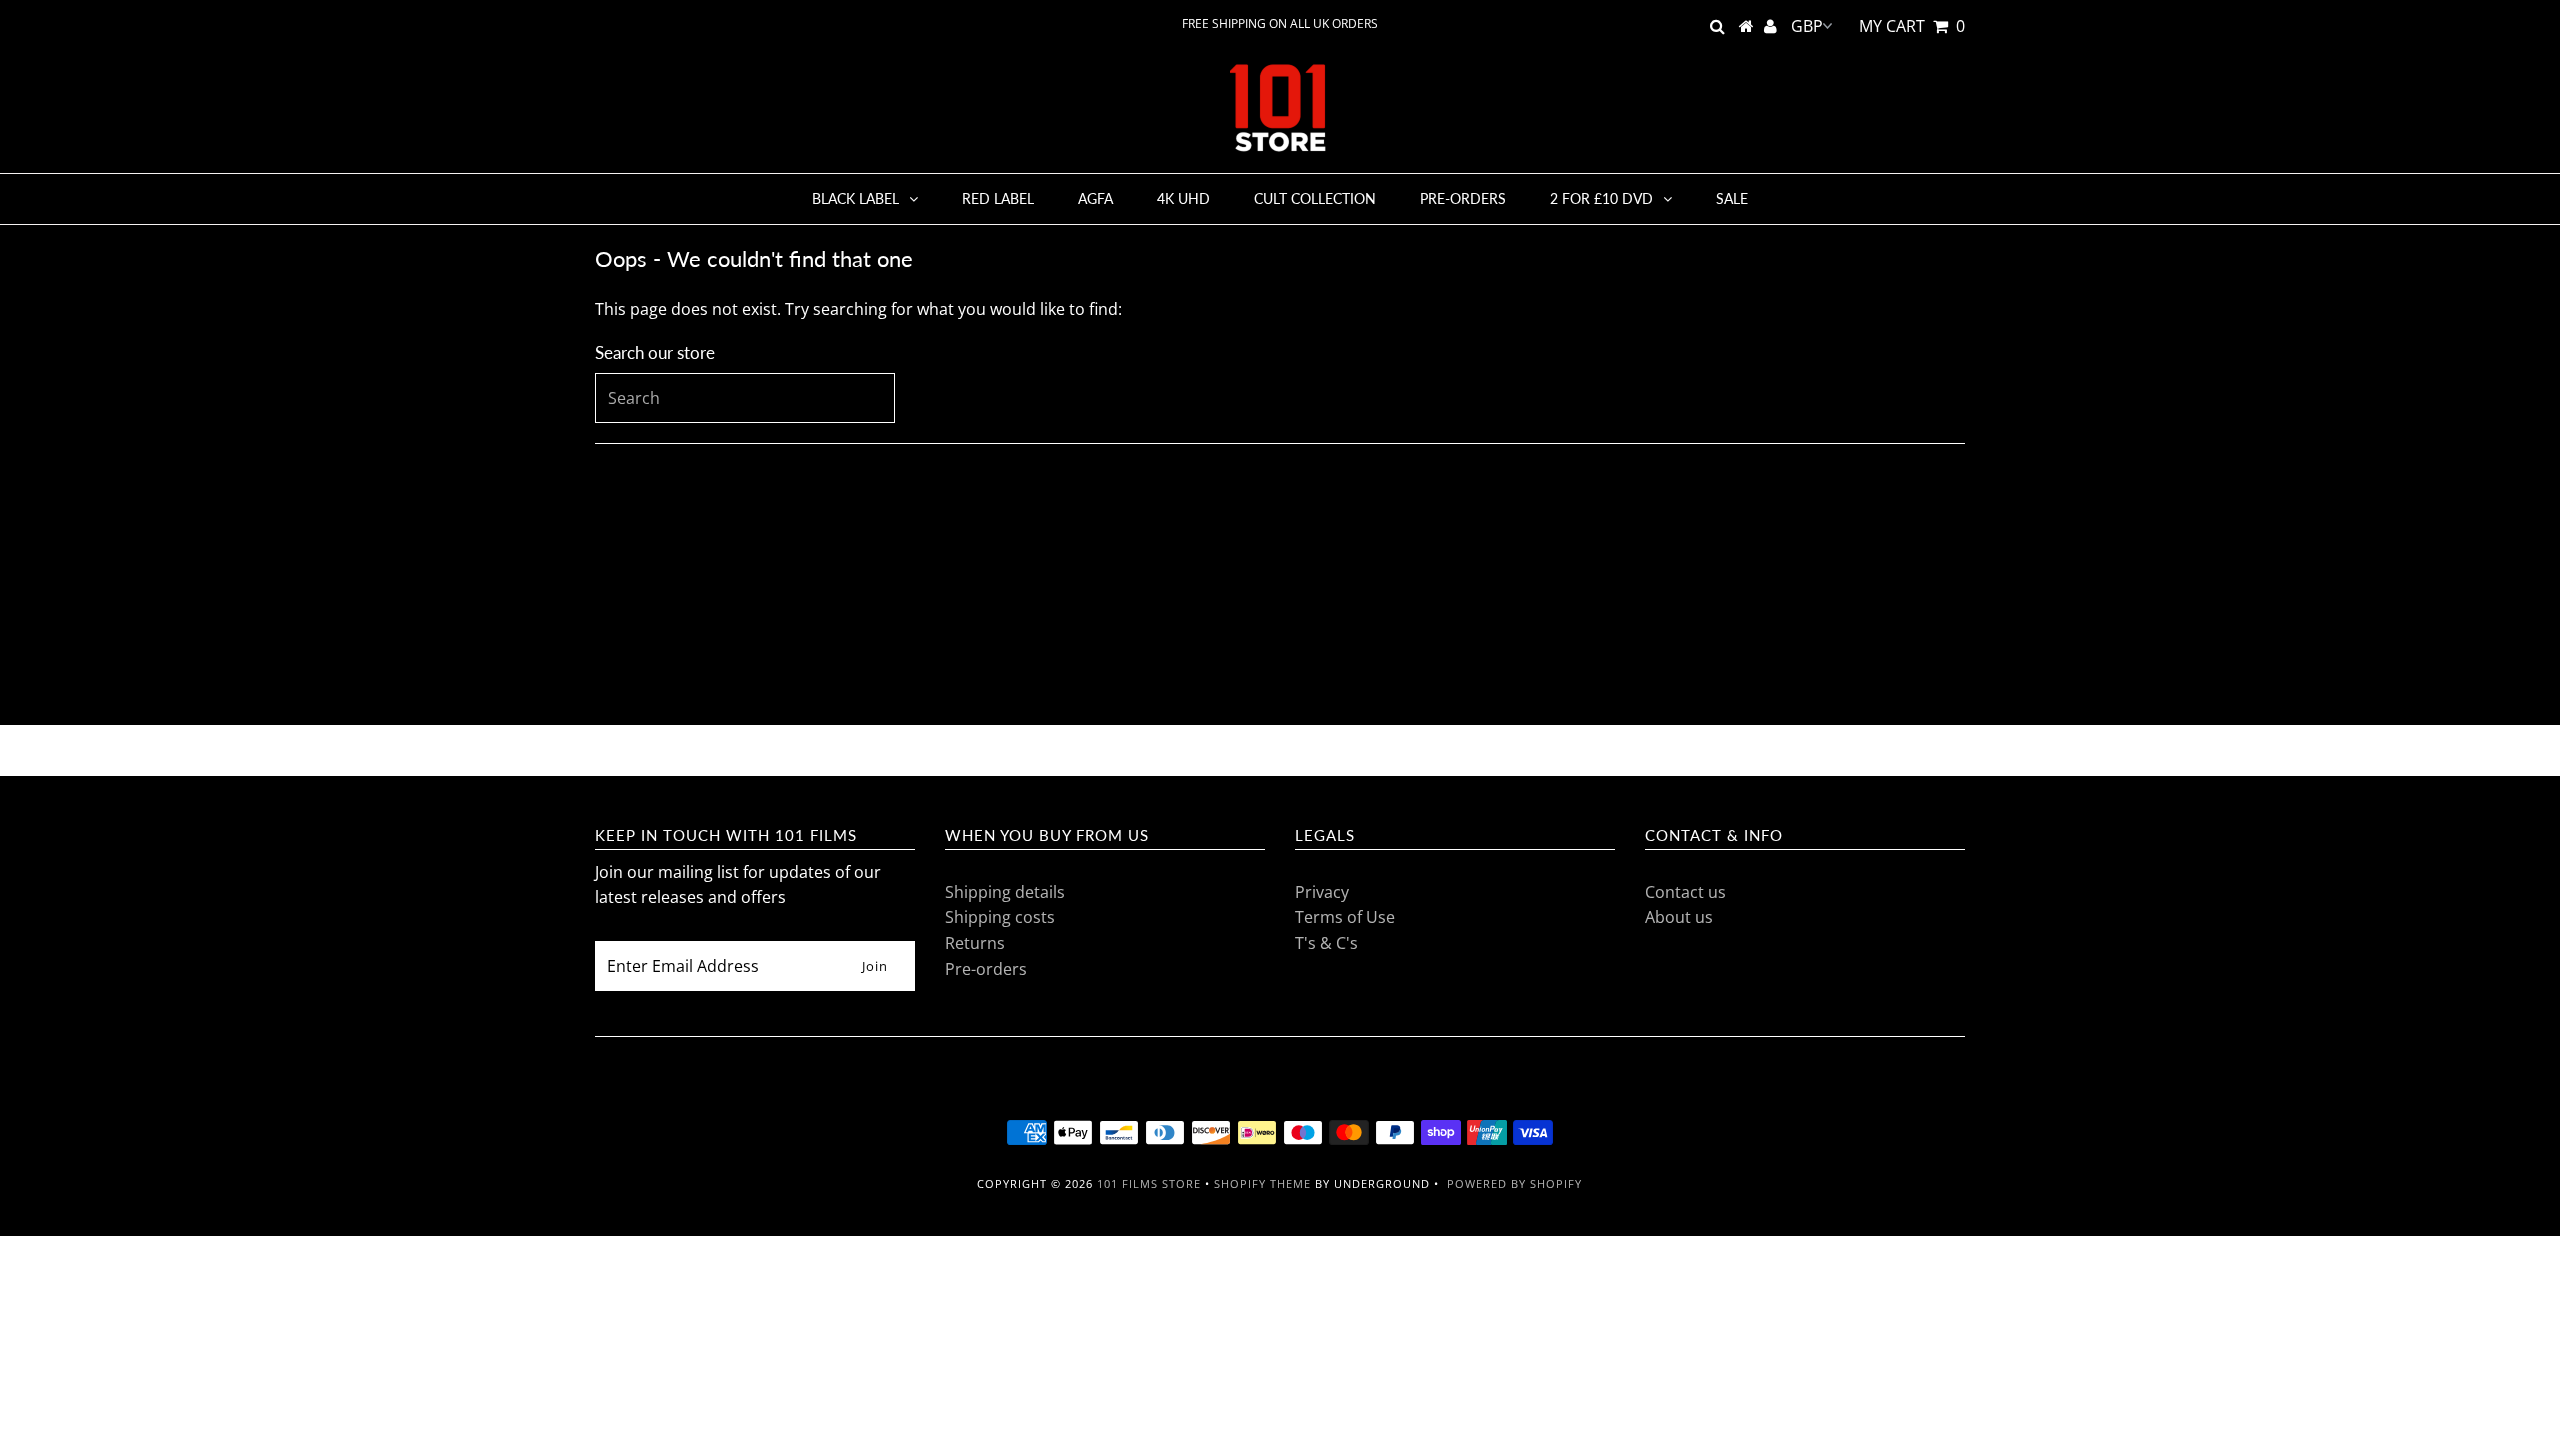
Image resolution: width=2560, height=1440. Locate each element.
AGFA (1095, 198)
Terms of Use (1345, 917)
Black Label (855, 198)
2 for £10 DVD (1601, 198)
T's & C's (1326, 943)
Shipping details (1005, 892)
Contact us (1685, 892)
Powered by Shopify (1514, 1183)
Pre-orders (1463, 198)
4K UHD (1183, 198)
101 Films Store (1149, 1183)
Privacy (1322, 892)
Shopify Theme (1262, 1183)
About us (1679, 917)
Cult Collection (1315, 198)
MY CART (1912, 26)
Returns (975, 943)
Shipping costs (1000, 917)
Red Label (998, 198)
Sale (1732, 198)
